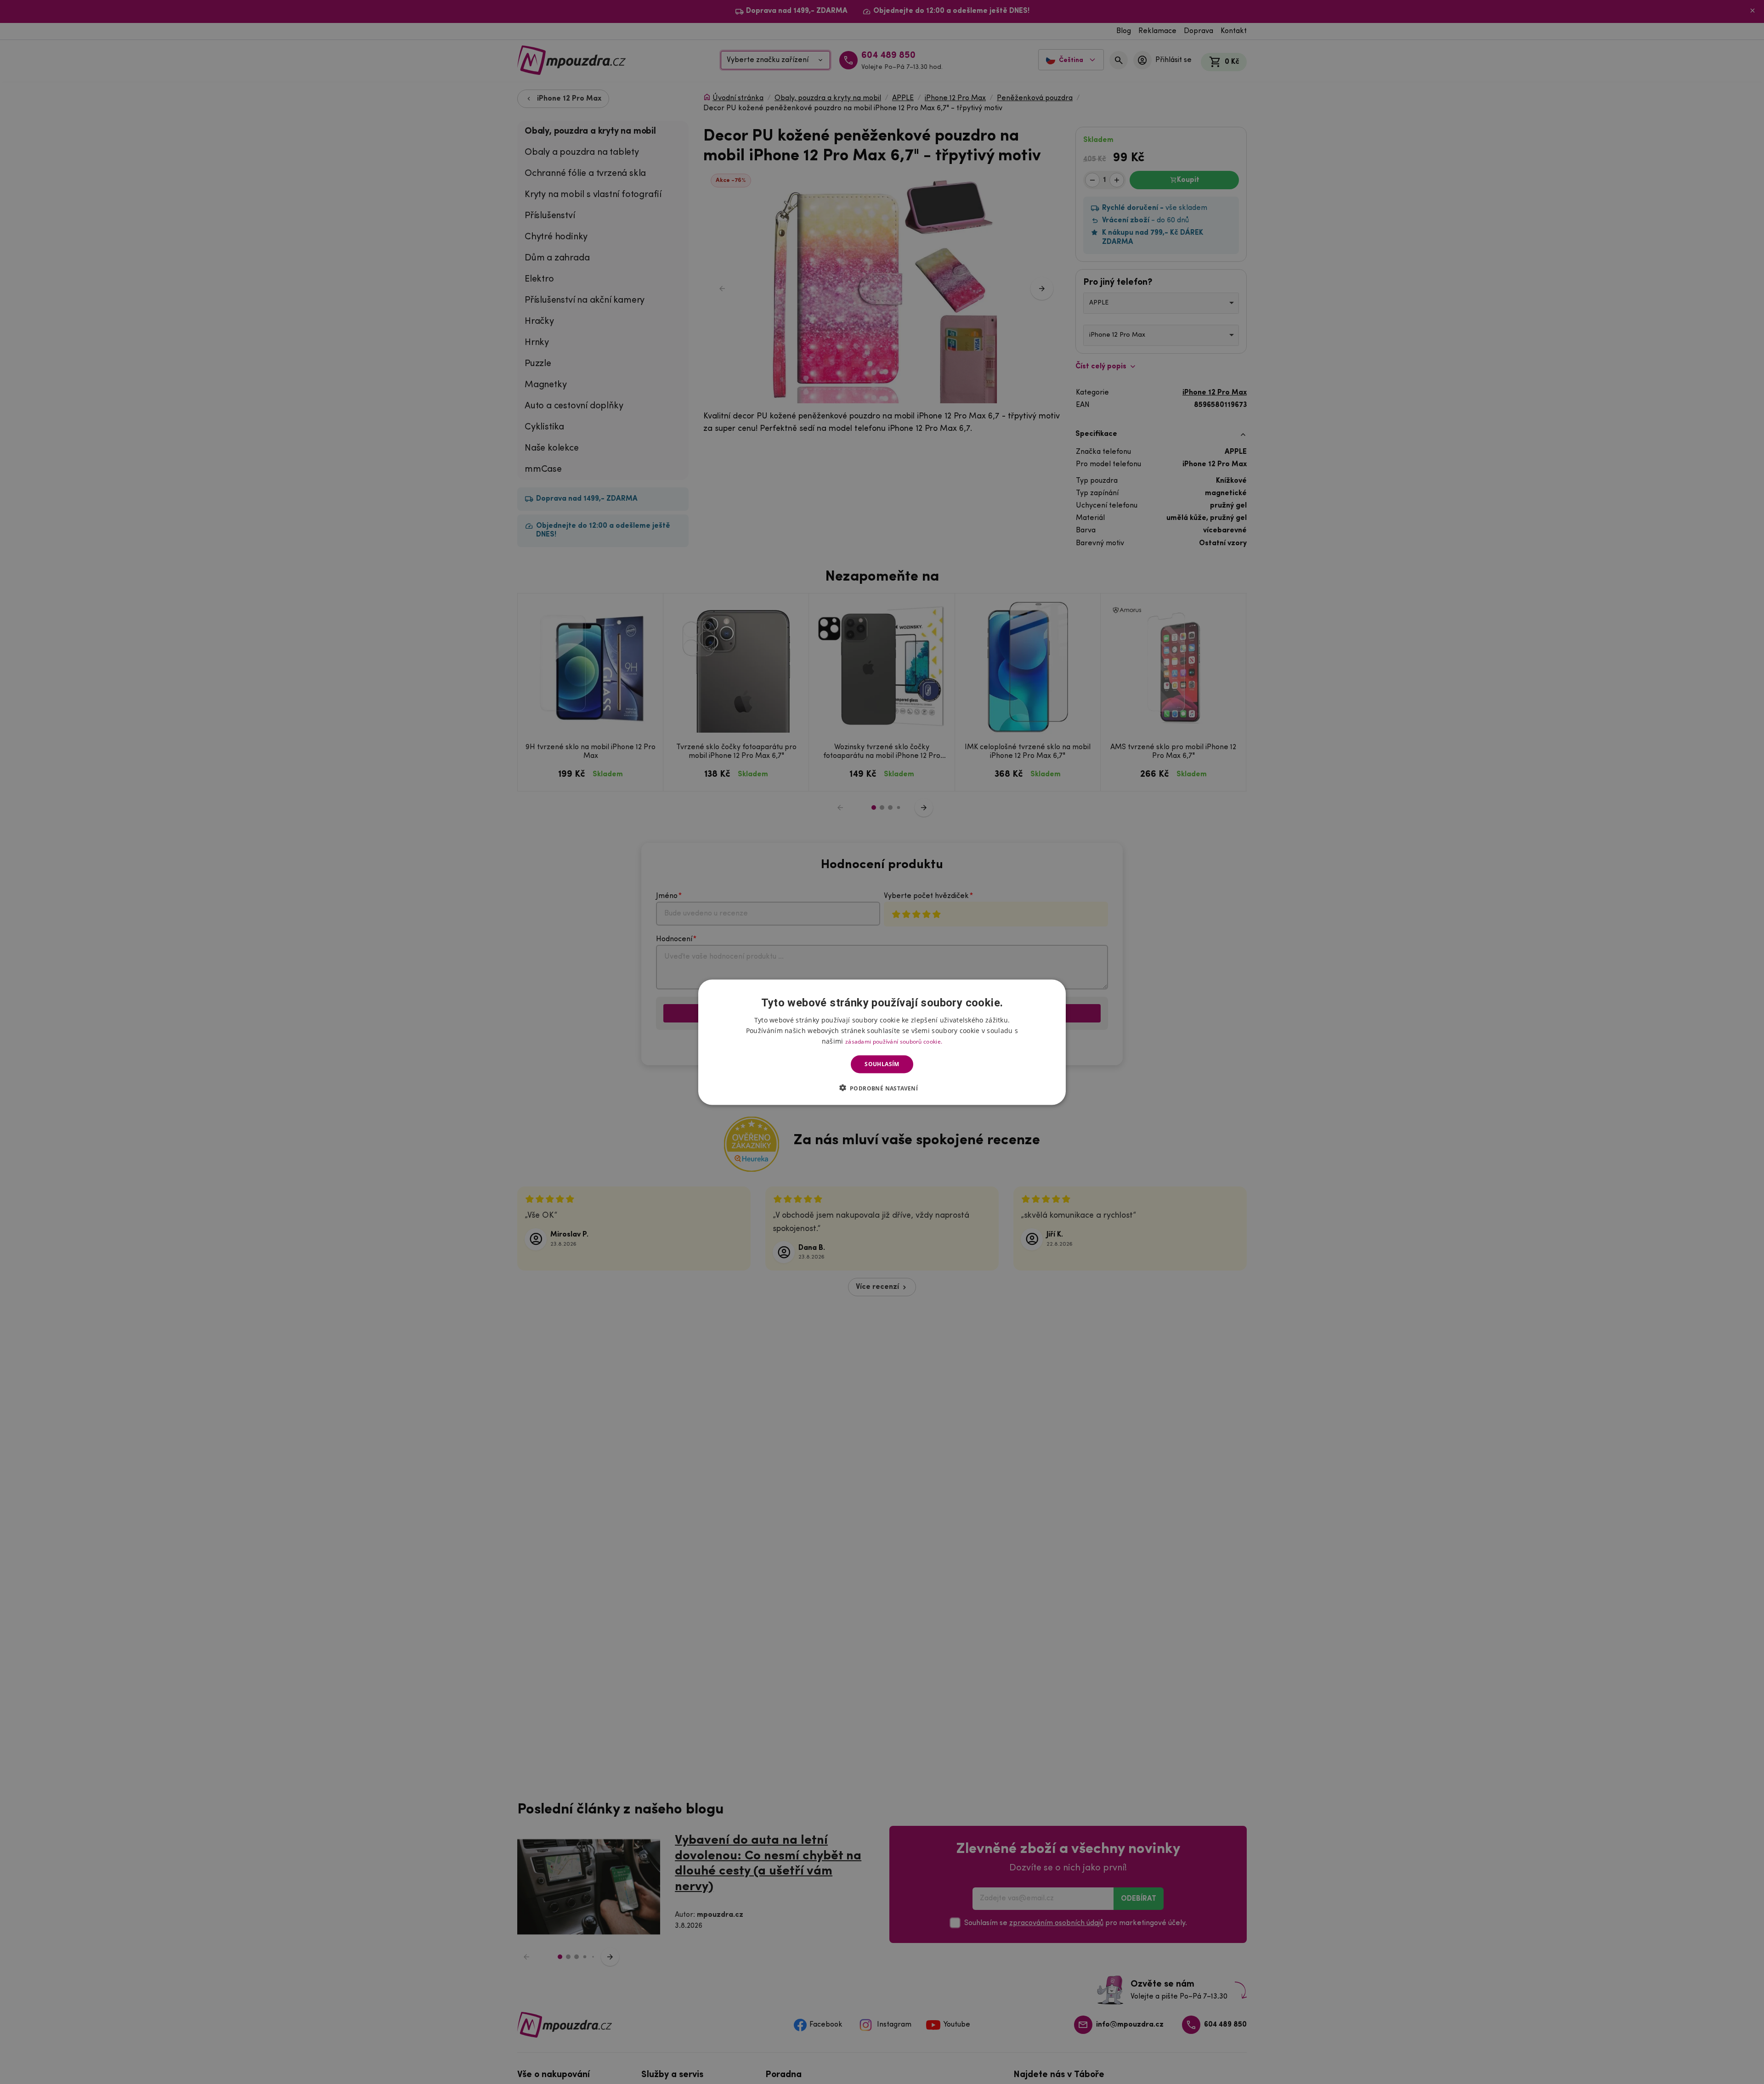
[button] (882, 1088)
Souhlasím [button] (882, 1064)
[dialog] (882, 1042)
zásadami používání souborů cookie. (894, 1041)
